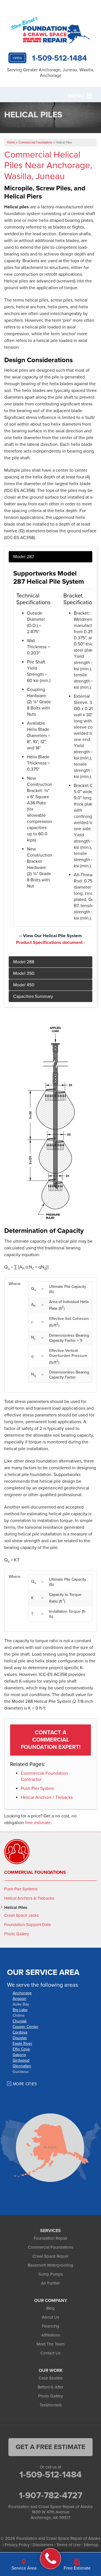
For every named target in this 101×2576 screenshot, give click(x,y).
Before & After (50, 2387)
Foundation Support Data (27, 1925)
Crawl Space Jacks (21, 1915)
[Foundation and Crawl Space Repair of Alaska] (51, 2559)
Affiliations (51, 2335)
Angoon (19, 1999)
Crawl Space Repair (50, 2256)
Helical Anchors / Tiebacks (47, 1797)
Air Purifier (50, 2283)
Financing (50, 2326)
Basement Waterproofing (50, 2265)
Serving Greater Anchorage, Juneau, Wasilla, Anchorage (50, 73)
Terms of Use (68, 2545)
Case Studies (51, 2378)
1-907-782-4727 (50, 2495)
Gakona (19, 2055)
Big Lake (20, 2010)
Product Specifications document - (50, 943)
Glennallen (22, 2066)
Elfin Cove (21, 2049)
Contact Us (50, 2353)
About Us (50, 2317)
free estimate (38, 1823)
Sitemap (91, 2545)
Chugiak (20, 2021)
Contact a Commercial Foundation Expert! (51, 1740)
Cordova (20, 2032)
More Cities (25, 2084)
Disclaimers (43, 2545)
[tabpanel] (50, 754)
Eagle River (22, 2044)
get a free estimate (50, 2447)
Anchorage (22, 1993)
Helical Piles (16, 1908)
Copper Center (26, 2027)
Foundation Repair (50, 2238)
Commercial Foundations (35, 1872)
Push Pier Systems (21, 1889)
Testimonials (51, 2405)
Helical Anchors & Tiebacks (29, 1898)
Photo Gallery (17, 1934)
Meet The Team (50, 2344)
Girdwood (21, 2060)
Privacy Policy (17, 2545)
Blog (50, 2308)
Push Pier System (38, 1788)
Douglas (20, 2038)
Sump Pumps (51, 2274)
